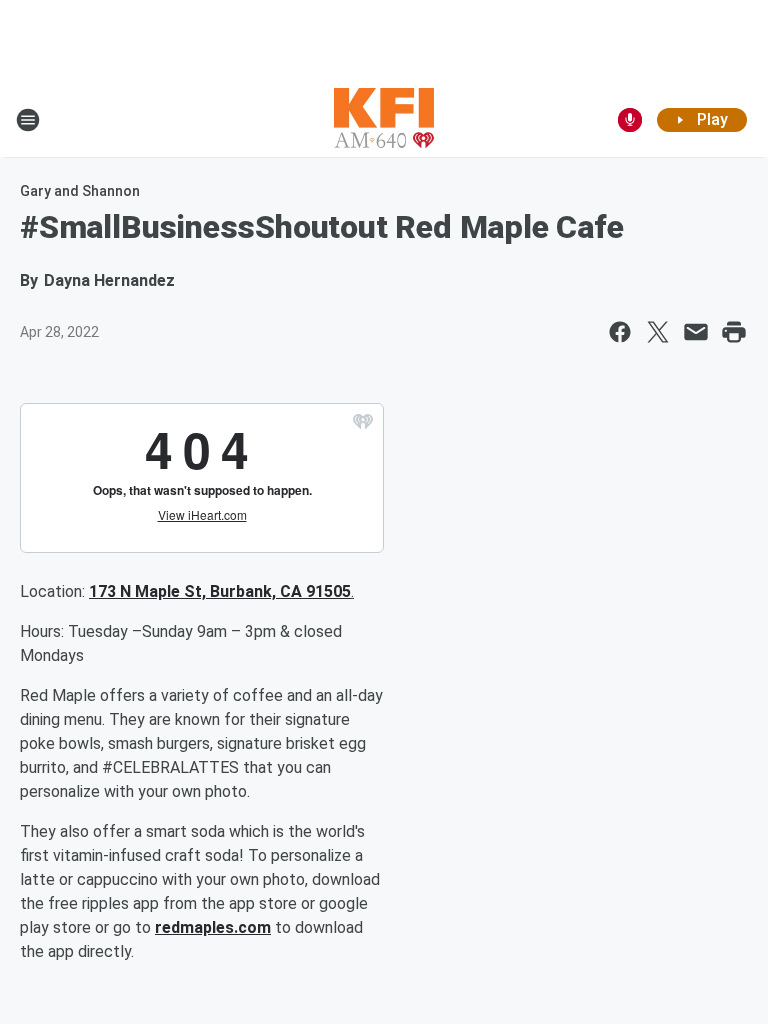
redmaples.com (213, 927)
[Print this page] (734, 332)
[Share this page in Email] (696, 332)
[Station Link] (384, 120)
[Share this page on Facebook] (620, 332)
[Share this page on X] (658, 332)
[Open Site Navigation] (28, 120)
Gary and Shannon (80, 191)
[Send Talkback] (630, 120)
